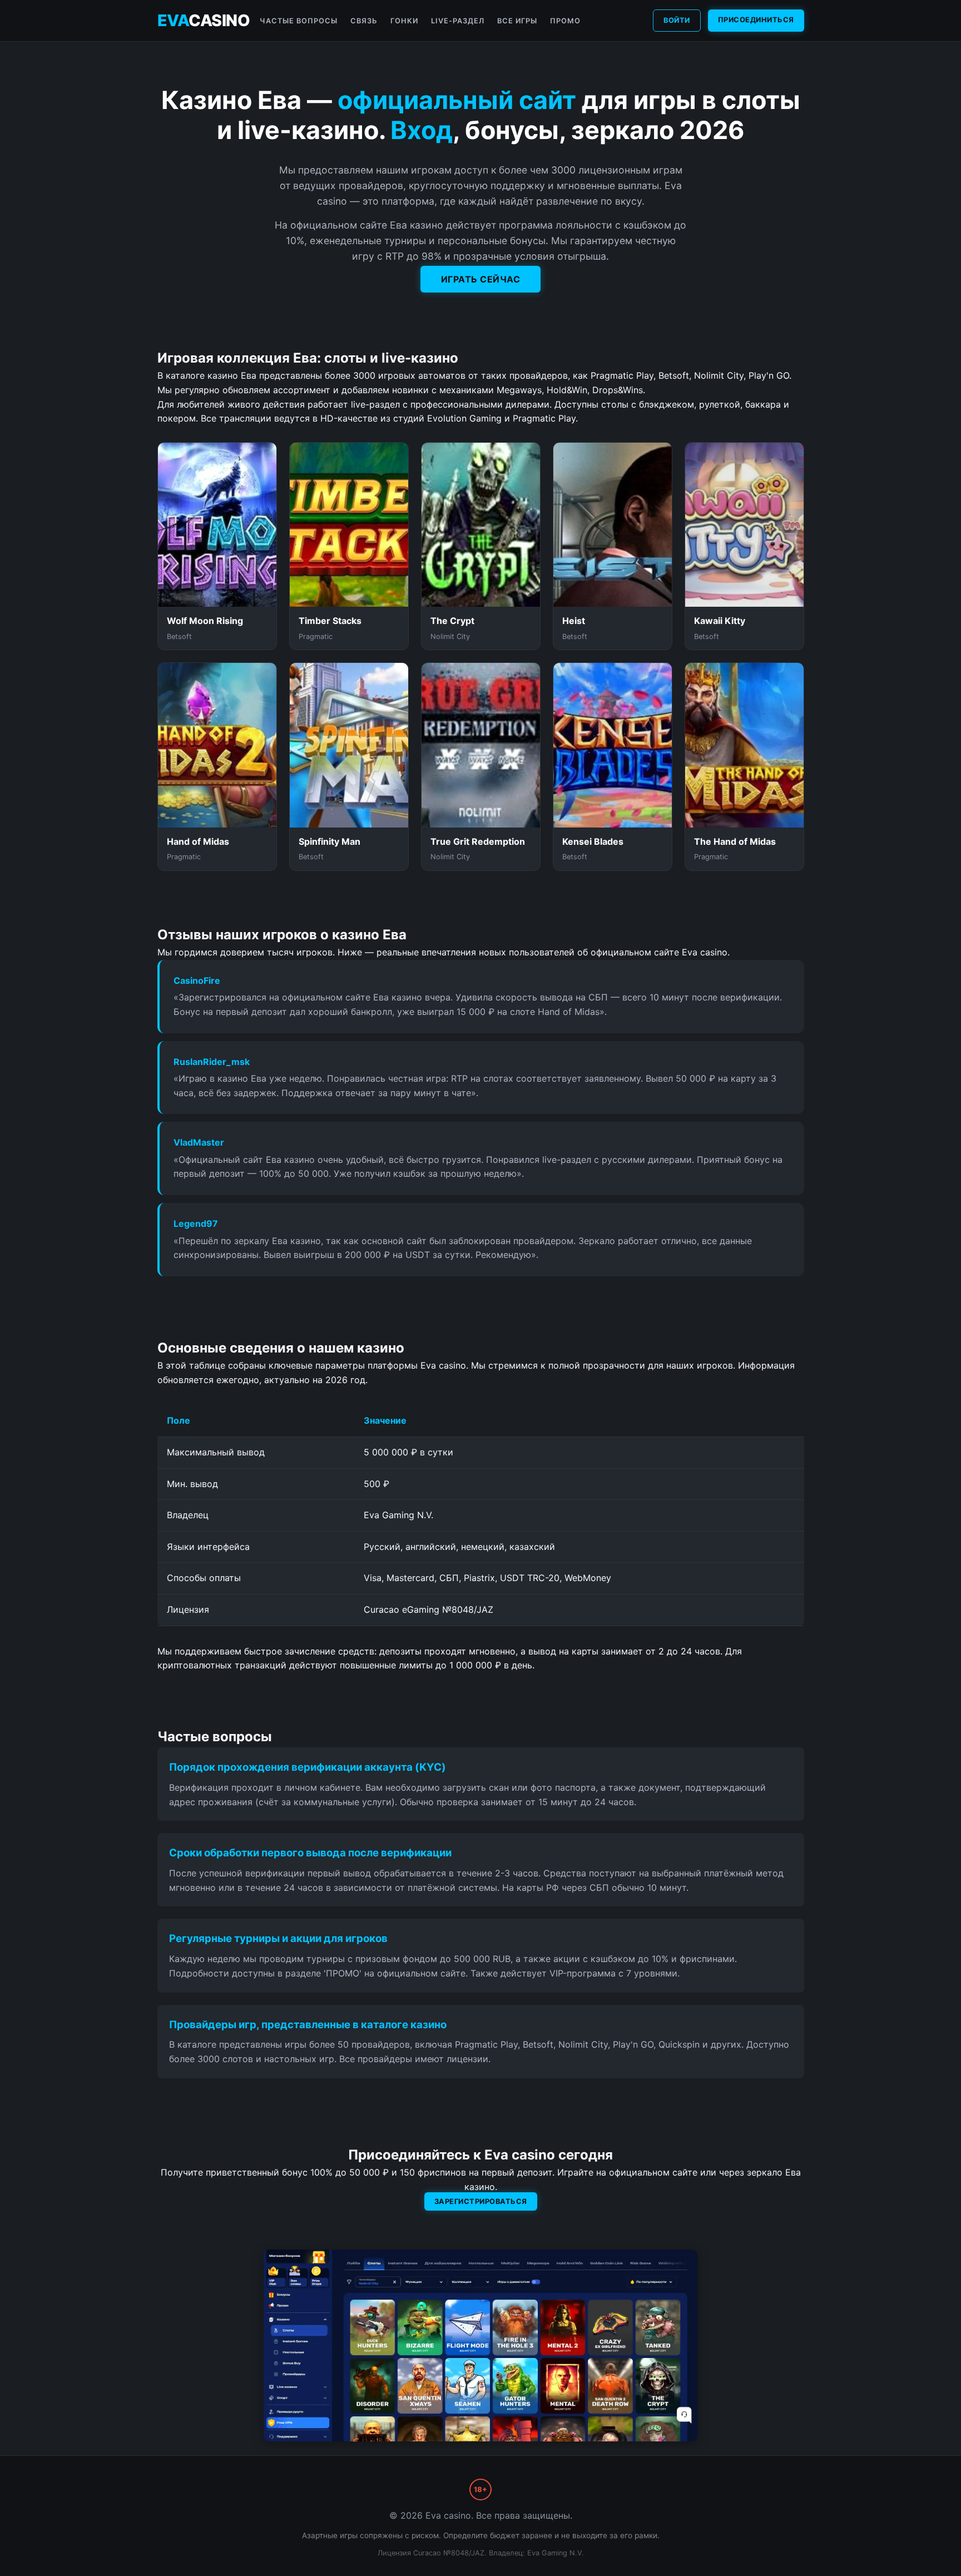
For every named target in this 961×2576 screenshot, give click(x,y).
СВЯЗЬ (364, 21)
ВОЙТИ (677, 20)
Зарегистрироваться (481, 2201)
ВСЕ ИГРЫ (517, 21)
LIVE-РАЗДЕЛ (458, 21)
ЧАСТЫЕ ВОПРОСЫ (299, 21)
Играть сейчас (481, 279)
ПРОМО (565, 21)
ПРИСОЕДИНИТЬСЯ (756, 20)
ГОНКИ (404, 21)
